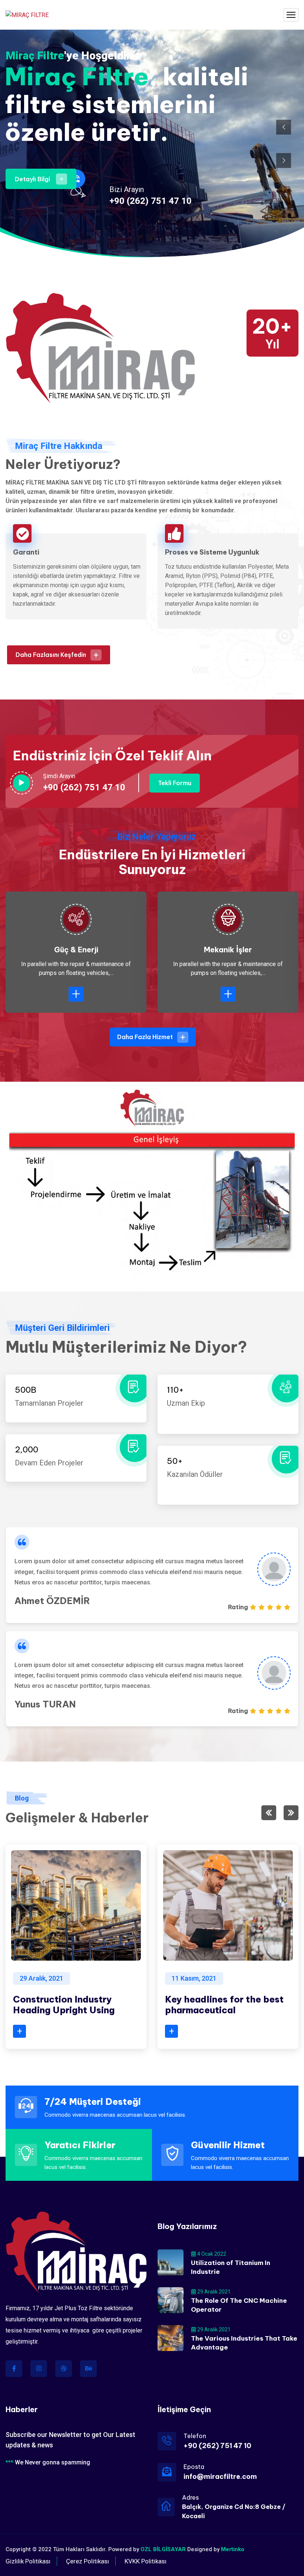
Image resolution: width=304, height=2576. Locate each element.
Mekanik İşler (228, 950)
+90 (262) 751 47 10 (151, 201)
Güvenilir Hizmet (228, 2145)
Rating (238, 1607)
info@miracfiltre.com (220, 2476)
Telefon (195, 2436)
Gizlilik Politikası (28, 2561)
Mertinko (233, 2549)
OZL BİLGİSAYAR (163, 2549)
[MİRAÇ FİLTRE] (27, 15)
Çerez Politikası (87, 2561)
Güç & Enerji (76, 950)
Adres (190, 2497)
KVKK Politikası (146, 2561)
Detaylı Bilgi (37, 179)
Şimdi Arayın (59, 776)
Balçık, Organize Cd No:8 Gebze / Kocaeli (234, 2511)
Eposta (194, 2467)
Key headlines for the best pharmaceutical (72, 2005)
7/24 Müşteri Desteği (93, 2102)
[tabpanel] (152, 1575)
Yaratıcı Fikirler (80, 2145)
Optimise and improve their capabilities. (225, 2005)
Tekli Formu (175, 783)
